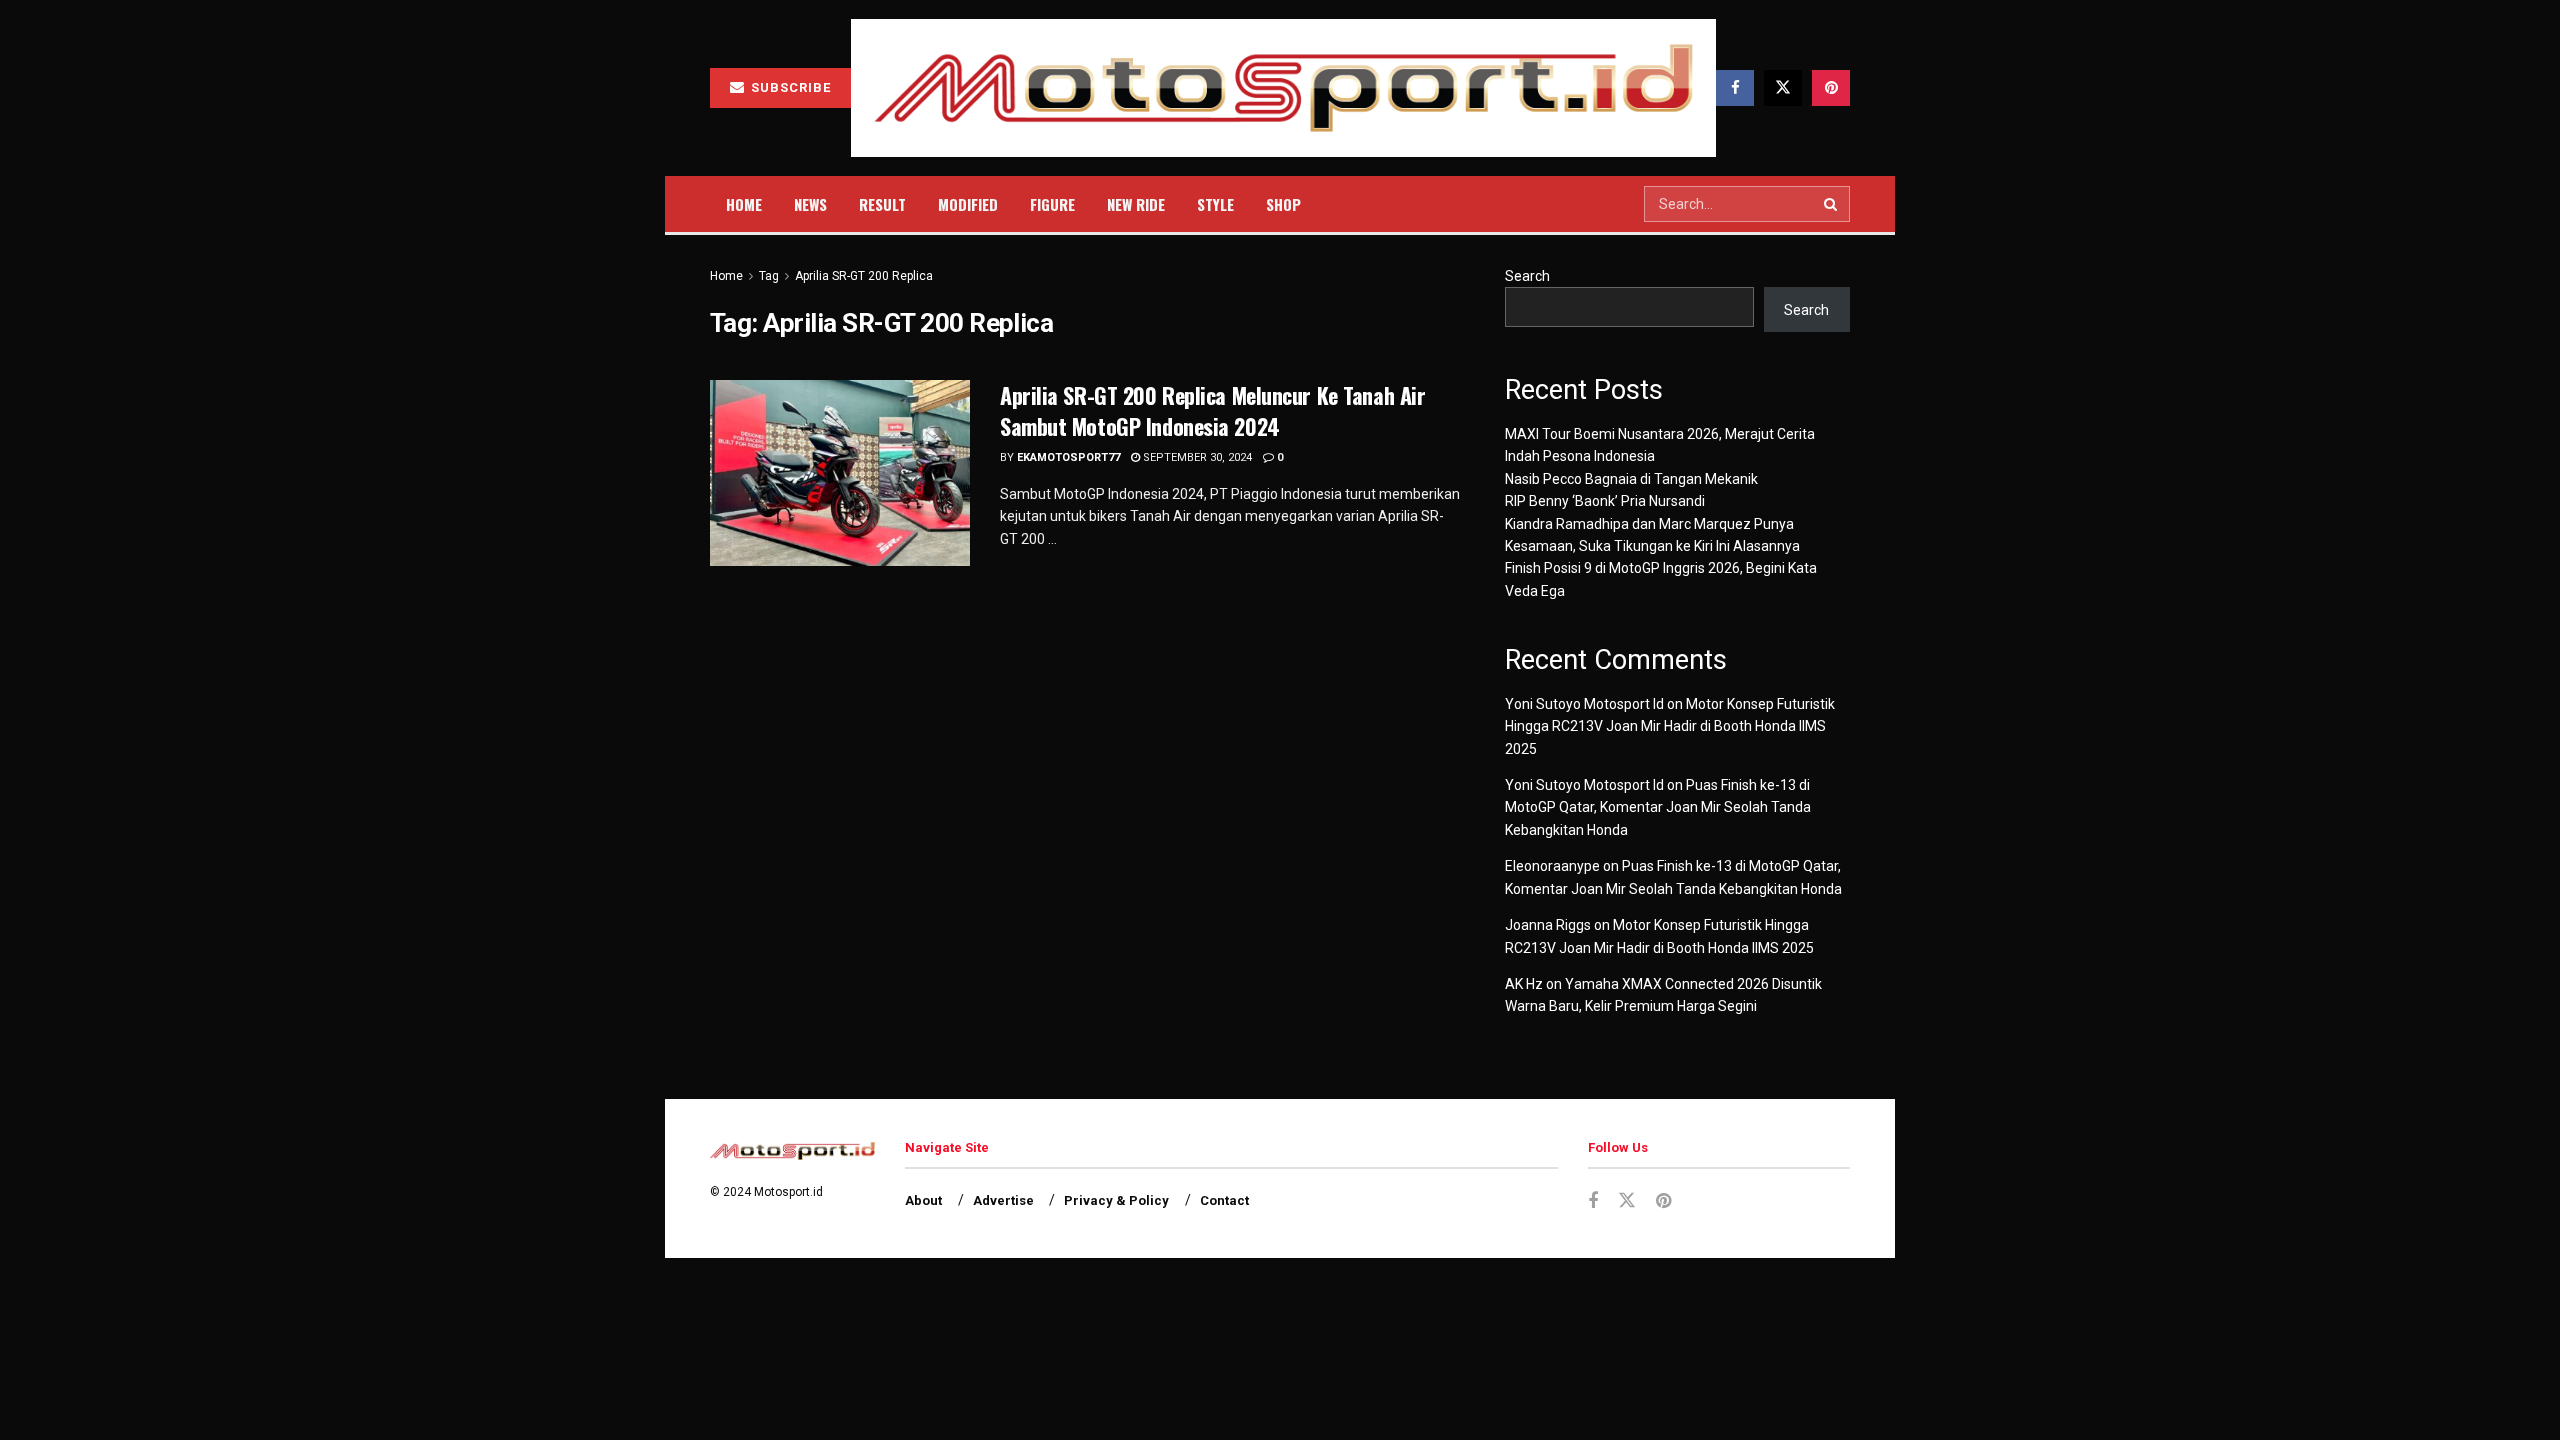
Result (882, 204)
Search (1527, 276)
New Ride (1136, 204)
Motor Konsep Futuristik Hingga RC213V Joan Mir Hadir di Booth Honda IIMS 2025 (1670, 726)
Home (744, 204)
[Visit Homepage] (1283, 88)
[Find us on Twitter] (1783, 88)
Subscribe (789, 87)
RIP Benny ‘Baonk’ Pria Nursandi (1605, 501)
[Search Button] (1832, 204)
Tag (769, 276)
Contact (1224, 1200)
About (923, 1200)
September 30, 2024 (1196, 457)
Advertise (1003, 1200)
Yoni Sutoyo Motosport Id (1584, 704)
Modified (968, 204)
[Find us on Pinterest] (1831, 88)
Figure (1052, 204)
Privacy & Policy (1116, 1200)
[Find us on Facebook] (1735, 88)
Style (1215, 204)
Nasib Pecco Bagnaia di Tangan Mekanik (1631, 479)
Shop (1283, 204)
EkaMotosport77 (1068, 457)
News (810, 204)
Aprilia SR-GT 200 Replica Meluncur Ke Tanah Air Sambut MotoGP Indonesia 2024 (1212, 410)
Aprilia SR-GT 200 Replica (864, 276)
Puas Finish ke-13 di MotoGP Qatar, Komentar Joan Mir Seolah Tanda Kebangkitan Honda (1658, 807)
